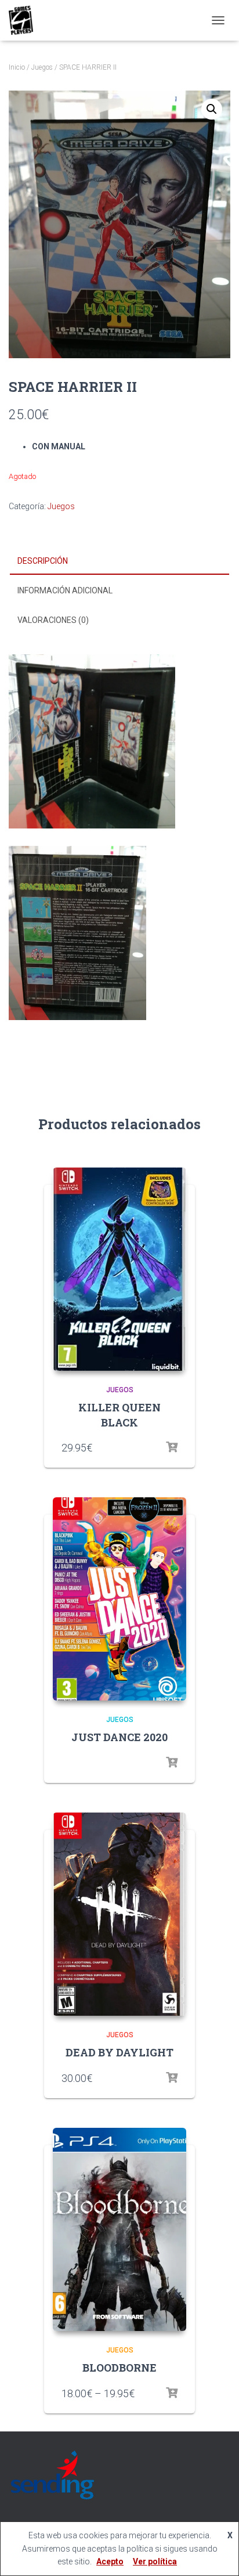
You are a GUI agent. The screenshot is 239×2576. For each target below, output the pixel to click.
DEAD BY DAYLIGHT (119, 2052)
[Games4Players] (25, 20)
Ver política (155, 2561)
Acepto (110, 2561)
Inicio (17, 67)
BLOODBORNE (119, 2368)
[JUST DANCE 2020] (119, 1599)
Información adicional (65, 590)
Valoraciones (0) (53, 620)
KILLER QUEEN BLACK (119, 1415)
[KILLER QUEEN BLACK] (119, 1269)
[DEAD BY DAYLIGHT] (119, 1914)
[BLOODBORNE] (119, 2229)
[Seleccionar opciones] (172, 1447)
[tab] (119, 561)
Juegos (42, 67)
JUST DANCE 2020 (119, 1737)
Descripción (43, 561)
